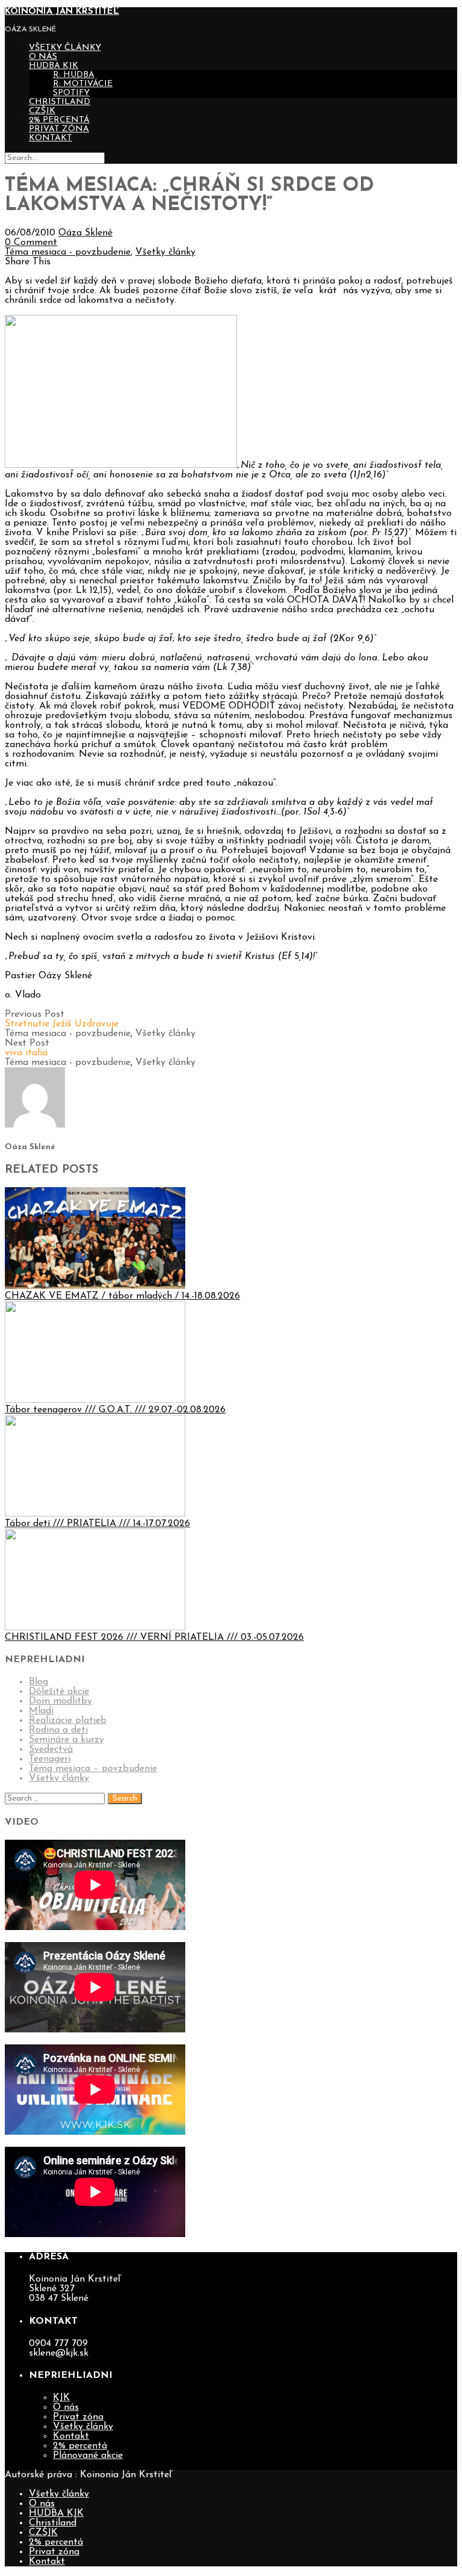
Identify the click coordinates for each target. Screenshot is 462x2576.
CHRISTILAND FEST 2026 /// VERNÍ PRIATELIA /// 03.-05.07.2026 (154, 1637)
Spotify (71, 93)
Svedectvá (51, 1749)
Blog (38, 1682)
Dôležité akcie (59, 1692)
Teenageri (50, 1759)
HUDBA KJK (54, 66)
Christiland (60, 102)
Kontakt (51, 138)
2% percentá (59, 120)
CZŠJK (42, 111)
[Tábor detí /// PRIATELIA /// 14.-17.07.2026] (95, 1514)
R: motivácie (83, 84)
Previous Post (62, 1019)
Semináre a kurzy (66, 1740)
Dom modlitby (60, 1701)
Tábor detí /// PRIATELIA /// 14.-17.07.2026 (97, 1524)
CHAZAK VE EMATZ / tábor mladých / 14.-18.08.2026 (122, 1296)
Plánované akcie (88, 2456)
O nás (43, 57)
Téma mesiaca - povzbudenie (68, 252)
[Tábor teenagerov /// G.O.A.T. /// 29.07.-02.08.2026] (95, 1400)
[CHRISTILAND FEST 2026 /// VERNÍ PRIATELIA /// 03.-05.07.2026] (95, 1628)
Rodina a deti (58, 1730)
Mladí (41, 1711)
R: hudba (74, 75)
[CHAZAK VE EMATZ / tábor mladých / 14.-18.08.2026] (95, 1286)
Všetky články (65, 48)
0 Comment (31, 243)
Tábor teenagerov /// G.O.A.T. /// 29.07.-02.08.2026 (115, 1410)
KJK (61, 2398)
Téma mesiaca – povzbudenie (93, 1769)
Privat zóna (59, 129)
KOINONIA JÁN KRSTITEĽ (62, 12)
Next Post (27, 1048)
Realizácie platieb (68, 1721)
